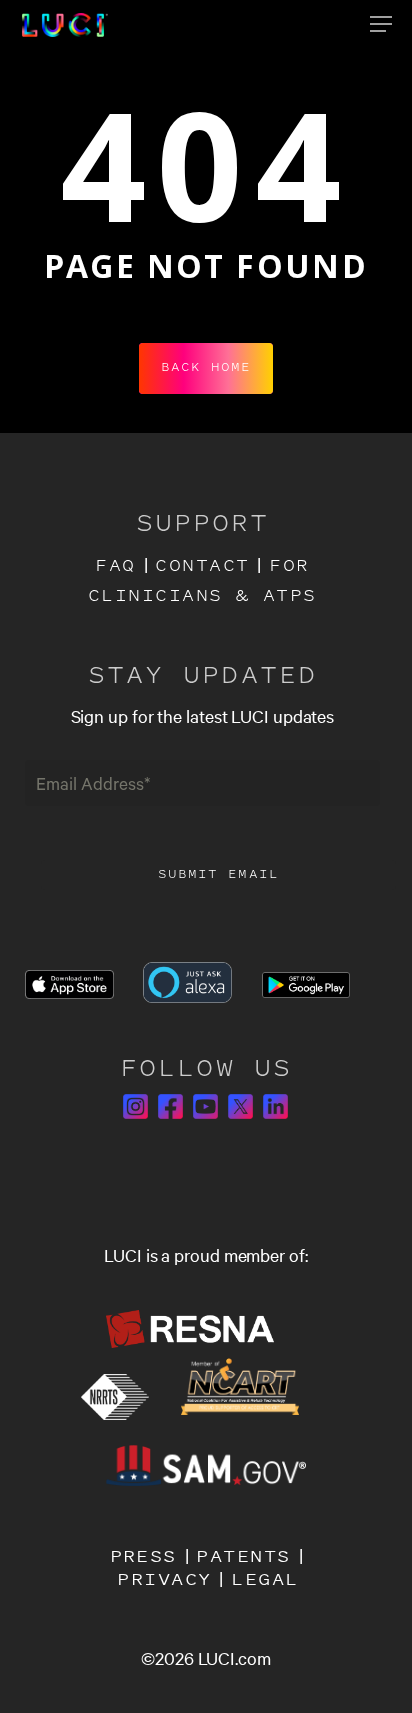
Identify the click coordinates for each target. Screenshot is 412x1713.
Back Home (206, 368)
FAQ (115, 567)
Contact (202, 567)
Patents (243, 1555)
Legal (264, 1578)
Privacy (164, 1578)
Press (143, 1555)
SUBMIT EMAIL (218, 875)
